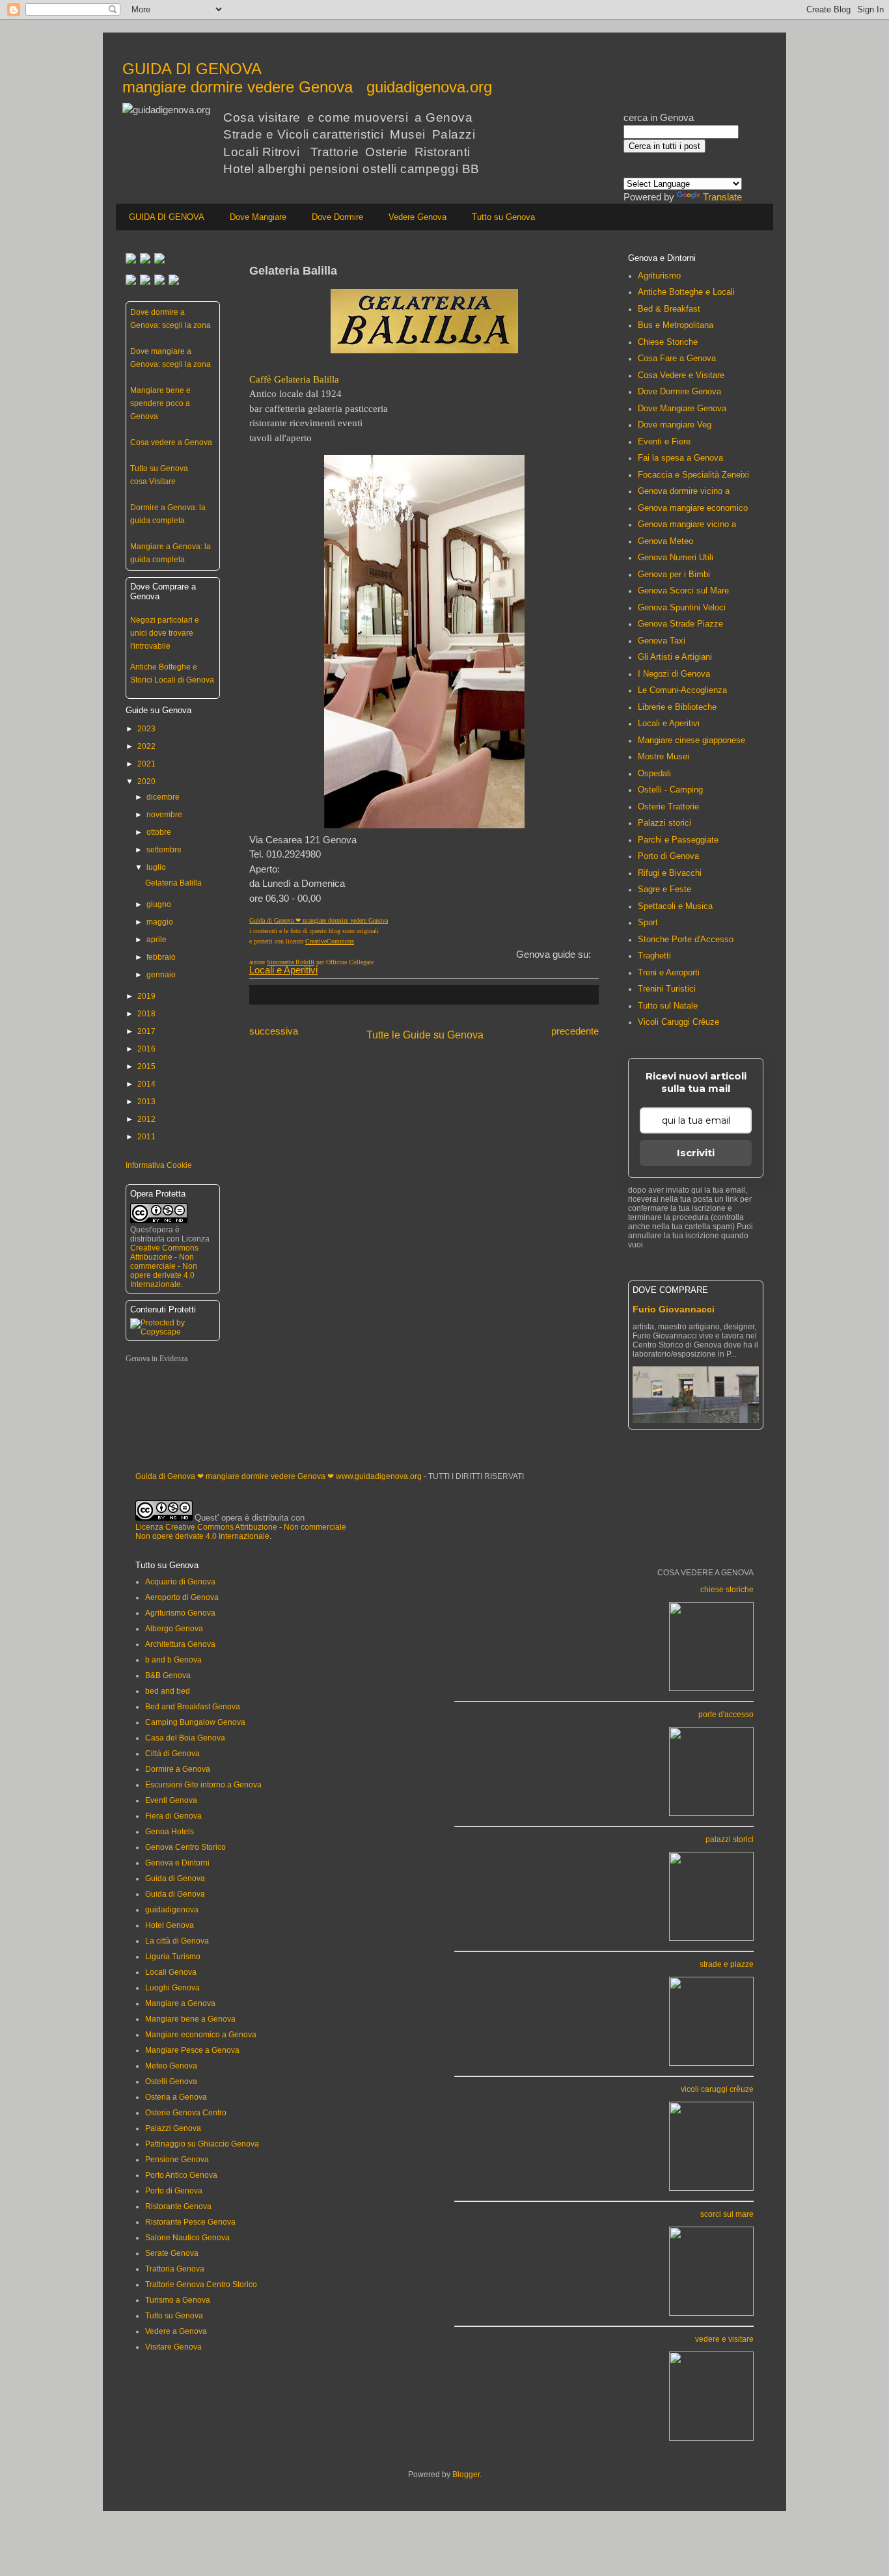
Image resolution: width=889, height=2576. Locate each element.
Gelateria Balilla (173, 883)
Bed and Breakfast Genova (193, 1707)
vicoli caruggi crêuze (717, 2089)
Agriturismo (659, 276)
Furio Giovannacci (674, 1309)
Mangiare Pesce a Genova (192, 2050)
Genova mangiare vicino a (687, 524)
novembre (164, 815)
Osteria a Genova (176, 2097)
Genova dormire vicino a (684, 491)
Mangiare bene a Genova (190, 2019)
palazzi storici (730, 1839)
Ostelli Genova (171, 2081)
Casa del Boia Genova (185, 1738)
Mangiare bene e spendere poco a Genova (160, 403)
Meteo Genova (171, 2066)
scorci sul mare (727, 2214)
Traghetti (654, 956)
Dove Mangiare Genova (682, 408)
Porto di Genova (668, 856)
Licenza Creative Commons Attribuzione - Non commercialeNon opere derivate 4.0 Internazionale (241, 1532)
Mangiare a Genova (180, 2003)
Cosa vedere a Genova (171, 442)
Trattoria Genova (175, 2269)
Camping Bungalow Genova (195, 1722)
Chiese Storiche (668, 342)
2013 (146, 1102)
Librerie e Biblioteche (677, 707)
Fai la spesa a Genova (680, 458)
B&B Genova (168, 1675)
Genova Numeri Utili (676, 557)
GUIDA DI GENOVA (167, 217)
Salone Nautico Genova (187, 2238)
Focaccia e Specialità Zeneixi (693, 475)
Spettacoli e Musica (675, 906)
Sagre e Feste (664, 889)
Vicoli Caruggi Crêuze (678, 1022)
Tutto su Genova (503, 217)
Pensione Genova (177, 2160)
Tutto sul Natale (668, 1006)
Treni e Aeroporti (669, 972)
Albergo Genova (174, 1629)
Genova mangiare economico (693, 508)
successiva (274, 1031)
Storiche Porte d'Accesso (686, 939)
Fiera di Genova (173, 1816)
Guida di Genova (175, 1878)
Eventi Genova (171, 1800)
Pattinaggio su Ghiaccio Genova (202, 2144)
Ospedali (654, 773)
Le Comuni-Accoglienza (682, 690)
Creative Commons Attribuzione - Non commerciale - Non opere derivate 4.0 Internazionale (164, 1266)
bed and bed (168, 1691)
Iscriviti (696, 1153)
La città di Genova (177, 1941)
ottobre (159, 832)
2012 (146, 1119)
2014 (146, 1084)
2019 (146, 996)
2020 (146, 781)
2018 (146, 1014)
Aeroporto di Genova (182, 1597)
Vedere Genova (417, 217)
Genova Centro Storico (185, 1847)
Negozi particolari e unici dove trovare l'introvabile (165, 633)
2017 (146, 1031)
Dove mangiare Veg (675, 425)
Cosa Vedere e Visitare (681, 375)
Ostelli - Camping (670, 790)
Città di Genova (172, 1754)
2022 (146, 746)
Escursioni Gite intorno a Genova (203, 1785)
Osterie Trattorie (668, 807)
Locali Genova (171, 1972)
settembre (164, 850)
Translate (722, 197)
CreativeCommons (330, 941)
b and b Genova (173, 1660)
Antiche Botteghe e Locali (686, 292)
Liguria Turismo (173, 1957)
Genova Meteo (665, 541)
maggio (160, 922)
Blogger (466, 2474)
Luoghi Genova (172, 1988)
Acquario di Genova (180, 1582)
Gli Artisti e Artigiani (675, 657)
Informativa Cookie (159, 1165)
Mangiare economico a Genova (201, 2035)
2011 (146, 1137)
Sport (648, 922)
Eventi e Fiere (664, 441)
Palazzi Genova (173, 2128)
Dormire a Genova (178, 1769)
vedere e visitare (724, 2339)
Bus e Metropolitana (676, 325)
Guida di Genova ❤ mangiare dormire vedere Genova (319, 920)
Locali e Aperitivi (283, 970)
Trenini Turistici (667, 989)
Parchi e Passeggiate (678, 840)
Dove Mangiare (258, 217)
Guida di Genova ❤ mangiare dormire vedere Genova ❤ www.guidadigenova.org (279, 1476)
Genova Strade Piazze (680, 624)
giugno (159, 904)
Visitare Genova (173, 2347)
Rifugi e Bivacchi (670, 873)
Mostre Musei (663, 756)
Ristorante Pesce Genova (190, 2222)
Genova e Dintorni (177, 1863)
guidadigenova (172, 1910)
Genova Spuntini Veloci (682, 607)
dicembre (163, 797)
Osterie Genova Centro (186, 2113)
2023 (146, 729)
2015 (146, 1066)
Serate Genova (172, 2253)
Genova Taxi (662, 641)
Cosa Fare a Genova (677, 358)
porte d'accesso (726, 1715)
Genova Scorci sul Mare (683, 590)
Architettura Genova (180, 1644)
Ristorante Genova (178, 2206)
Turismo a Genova (178, 2300)
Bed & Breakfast (669, 309)
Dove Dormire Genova (679, 391)
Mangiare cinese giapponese (691, 740)
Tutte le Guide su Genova (425, 1035)
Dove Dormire (337, 217)
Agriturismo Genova (180, 1613)
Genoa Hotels (170, 1832)
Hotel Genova (170, 1925)
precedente (575, 1031)
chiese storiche (727, 1590)
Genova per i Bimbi (674, 574)
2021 (146, 764)
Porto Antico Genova (181, 2175)
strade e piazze (727, 1964)
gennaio (161, 975)
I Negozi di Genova (674, 674)
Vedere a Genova (176, 2331)
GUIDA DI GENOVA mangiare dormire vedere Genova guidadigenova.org (307, 78)
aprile (157, 940)
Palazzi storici (664, 823)
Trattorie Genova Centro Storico (201, 2285)
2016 (146, 1049)
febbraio (161, 957)
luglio (156, 867)
